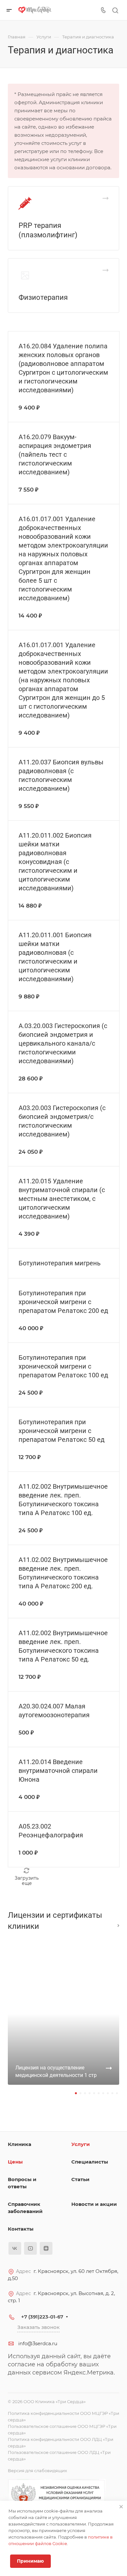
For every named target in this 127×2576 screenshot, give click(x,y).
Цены (15, 2162)
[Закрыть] (121, 2507)
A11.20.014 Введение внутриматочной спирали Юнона (58, 1771)
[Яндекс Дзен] (46, 2248)
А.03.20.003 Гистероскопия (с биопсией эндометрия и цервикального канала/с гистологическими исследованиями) (63, 1043)
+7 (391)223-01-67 (42, 2317)
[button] (76, 2093)
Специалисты (90, 2162)
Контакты (21, 2229)
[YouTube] (30, 2248)
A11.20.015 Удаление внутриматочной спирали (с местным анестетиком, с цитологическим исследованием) (62, 1199)
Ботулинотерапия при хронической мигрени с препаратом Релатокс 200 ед (63, 1302)
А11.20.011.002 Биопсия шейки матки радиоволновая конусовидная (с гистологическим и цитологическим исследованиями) (55, 862)
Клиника (20, 2144)
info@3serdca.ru (38, 2343)
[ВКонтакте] (15, 2248)
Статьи (80, 2179)
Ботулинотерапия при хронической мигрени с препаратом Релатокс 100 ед (63, 1366)
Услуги (81, 2144)
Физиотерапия (43, 297)
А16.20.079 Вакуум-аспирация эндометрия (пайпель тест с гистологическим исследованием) (55, 454)
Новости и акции (94, 2204)
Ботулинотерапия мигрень (60, 1263)
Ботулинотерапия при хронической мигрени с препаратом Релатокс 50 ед (62, 1431)
